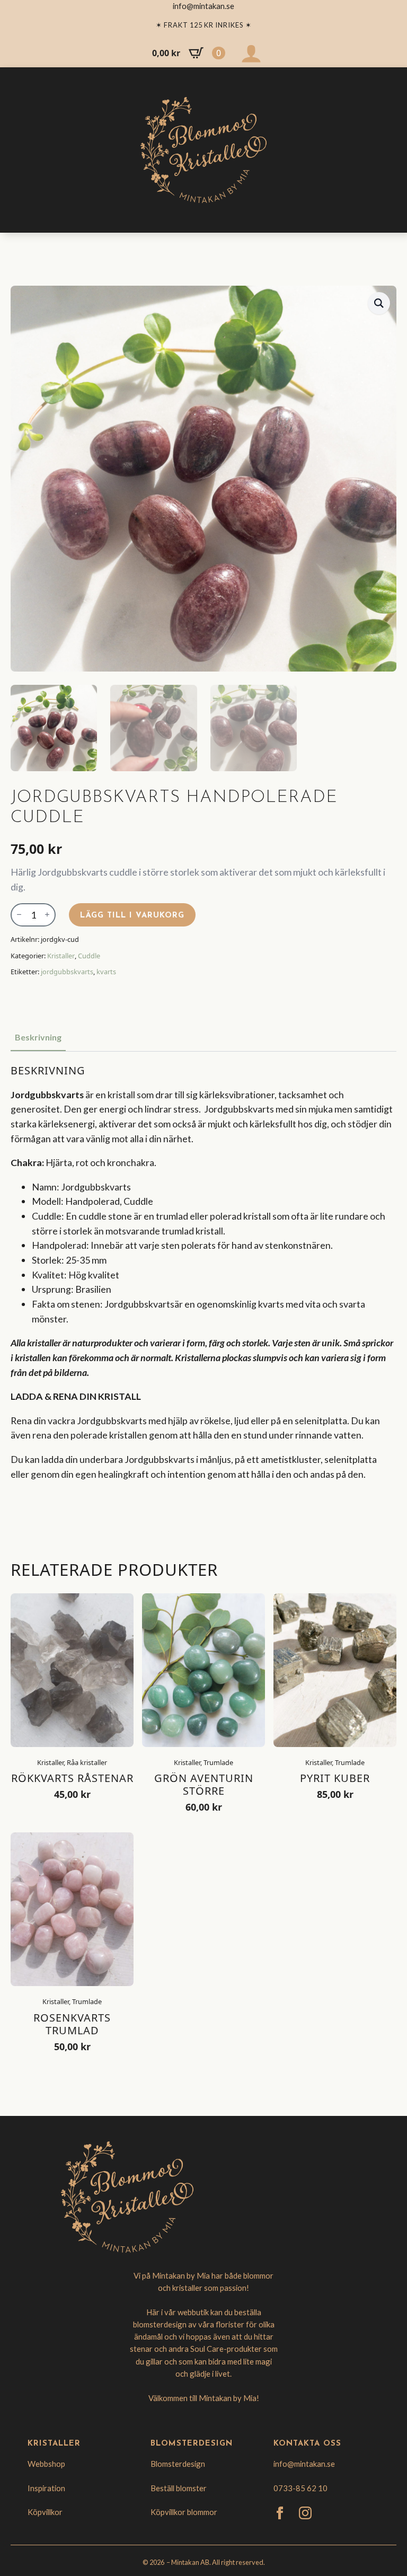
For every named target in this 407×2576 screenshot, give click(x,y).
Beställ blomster (179, 2488)
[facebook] (280, 2513)
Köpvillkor (45, 2512)
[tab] (38, 1037)
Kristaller (61, 956)
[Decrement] (19, 915)
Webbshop (46, 2464)
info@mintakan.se (304, 2464)
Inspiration (46, 2488)
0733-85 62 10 (300, 2488)
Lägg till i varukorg (132, 916)
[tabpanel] (203, 1297)
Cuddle (89, 956)
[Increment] (47, 915)
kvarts (106, 972)
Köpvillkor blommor (184, 2512)
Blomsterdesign (178, 2464)
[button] (379, 303)
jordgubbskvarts (67, 972)
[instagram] (305, 2513)
